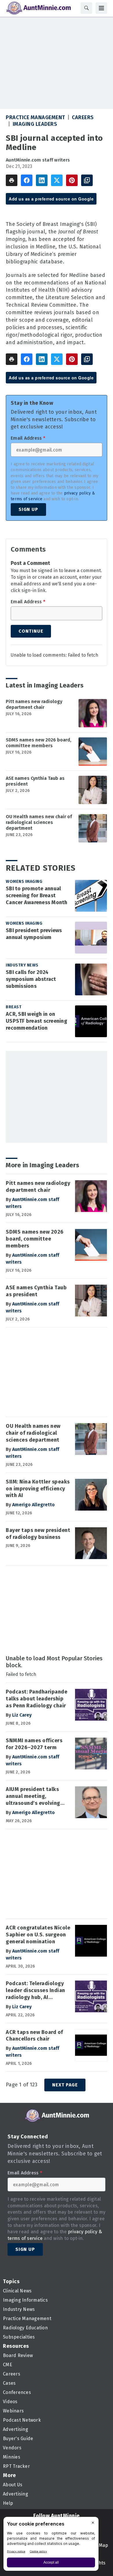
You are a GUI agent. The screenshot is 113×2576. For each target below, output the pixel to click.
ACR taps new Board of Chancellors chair (34, 2036)
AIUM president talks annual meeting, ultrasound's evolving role (33, 1796)
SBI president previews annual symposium (34, 934)
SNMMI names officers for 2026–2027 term (34, 1744)
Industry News (22, 965)
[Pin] (72, 180)
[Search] (86, 8)
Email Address (28, 438)
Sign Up (28, 509)
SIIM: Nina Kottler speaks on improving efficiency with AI (38, 1489)
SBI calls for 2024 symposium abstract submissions (31, 979)
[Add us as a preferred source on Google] (87, 180)
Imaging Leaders (35, 124)
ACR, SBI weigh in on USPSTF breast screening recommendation (37, 1021)
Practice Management (35, 117)
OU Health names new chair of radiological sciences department (39, 822)
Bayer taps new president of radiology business (38, 1534)
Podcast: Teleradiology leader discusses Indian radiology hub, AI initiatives (35, 1991)
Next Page (65, 2085)
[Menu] (101, 8)
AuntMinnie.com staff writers (38, 160)
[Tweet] (57, 180)
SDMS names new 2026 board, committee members (39, 743)
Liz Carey (22, 1715)
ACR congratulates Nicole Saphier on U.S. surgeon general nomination (38, 1935)
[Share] (27, 180)
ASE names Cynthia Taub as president (35, 781)
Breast (14, 1007)
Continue (31, 631)
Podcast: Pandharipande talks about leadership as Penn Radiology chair (37, 1699)
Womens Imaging (24, 882)
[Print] (12, 180)
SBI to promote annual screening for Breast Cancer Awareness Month (37, 895)
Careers (83, 117)
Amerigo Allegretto (33, 1505)
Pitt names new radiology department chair (34, 704)
